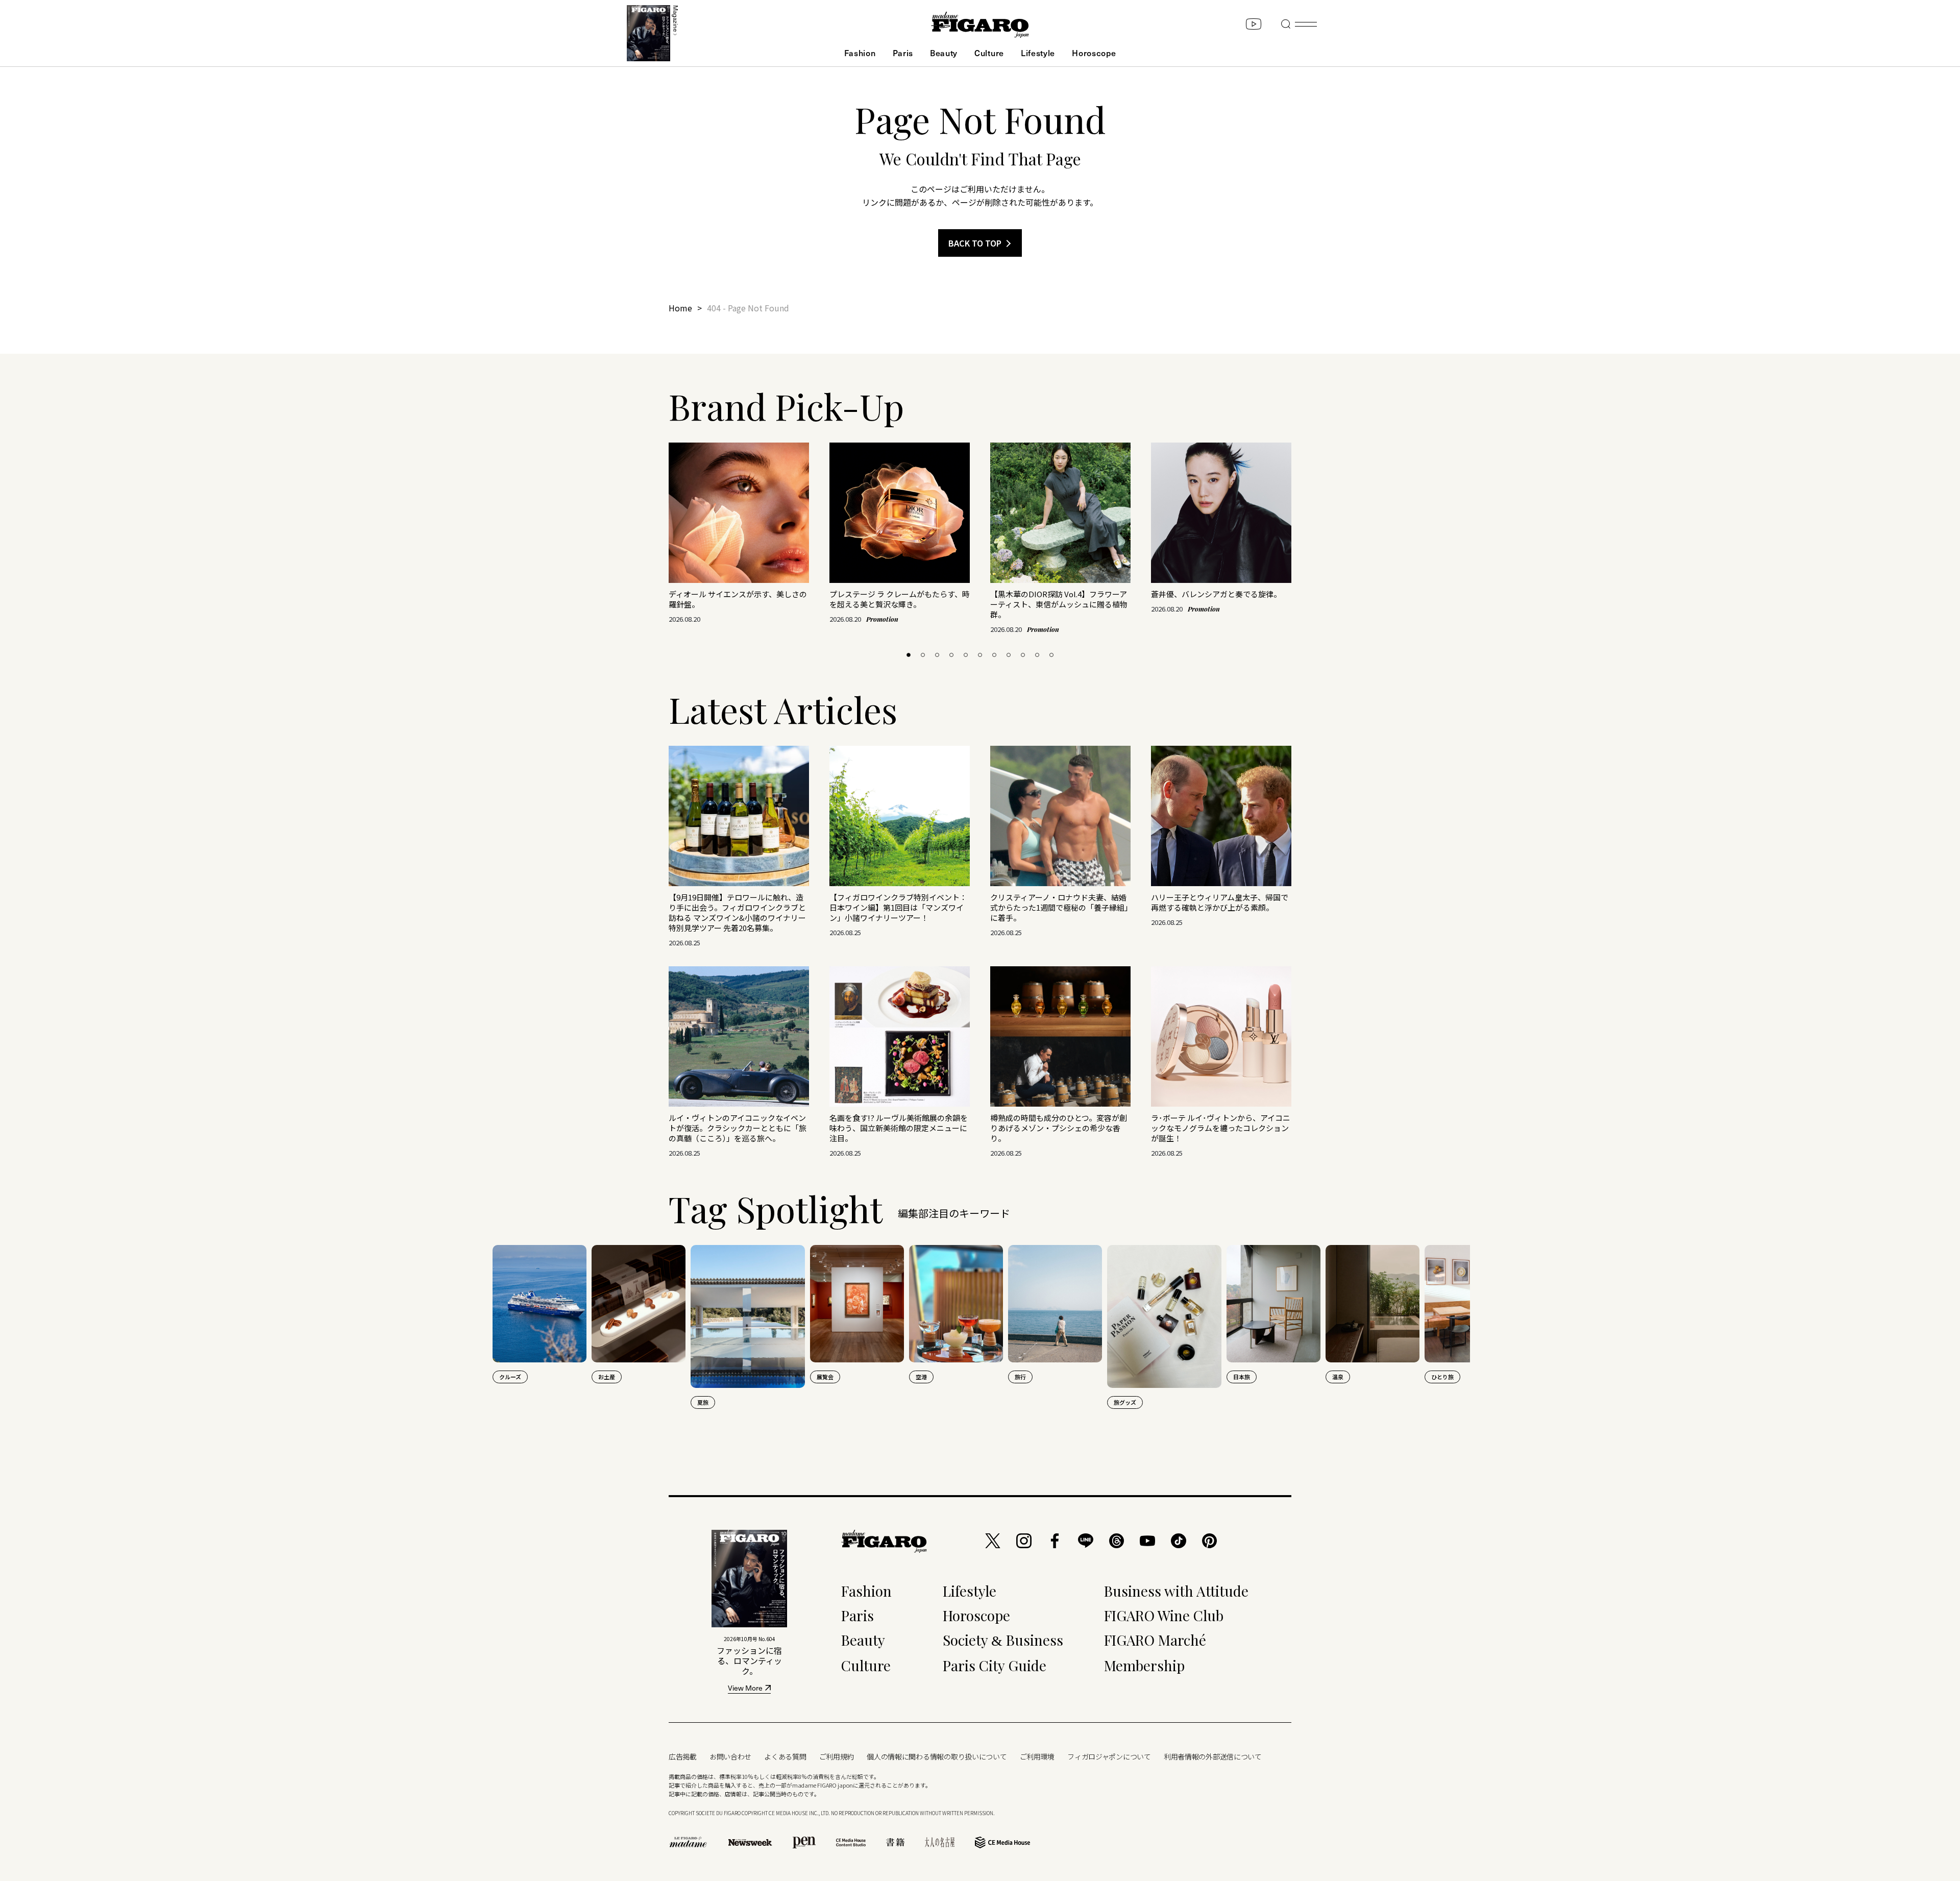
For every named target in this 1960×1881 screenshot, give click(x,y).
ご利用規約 (837, 1756)
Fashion (860, 53)
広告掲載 (683, 1756)
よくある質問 (785, 1756)
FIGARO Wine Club (1164, 1615)
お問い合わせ (730, 1756)
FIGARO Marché (1155, 1640)
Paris (903, 53)
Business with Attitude (1176, 1591)
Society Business (1003, 1640)
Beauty (944, 53)
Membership (1144, 1665)
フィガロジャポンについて (1109, 1756)
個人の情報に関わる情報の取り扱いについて (937, 1756)
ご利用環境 (1037, 1756)
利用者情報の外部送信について (1213, 1756)
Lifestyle (1038, 53)
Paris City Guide (995, 1665)
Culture (989, 53)
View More (745, 1689)
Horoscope (1094, 53)
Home (680, 308)
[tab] (909, 655)
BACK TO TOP (975, 243)
